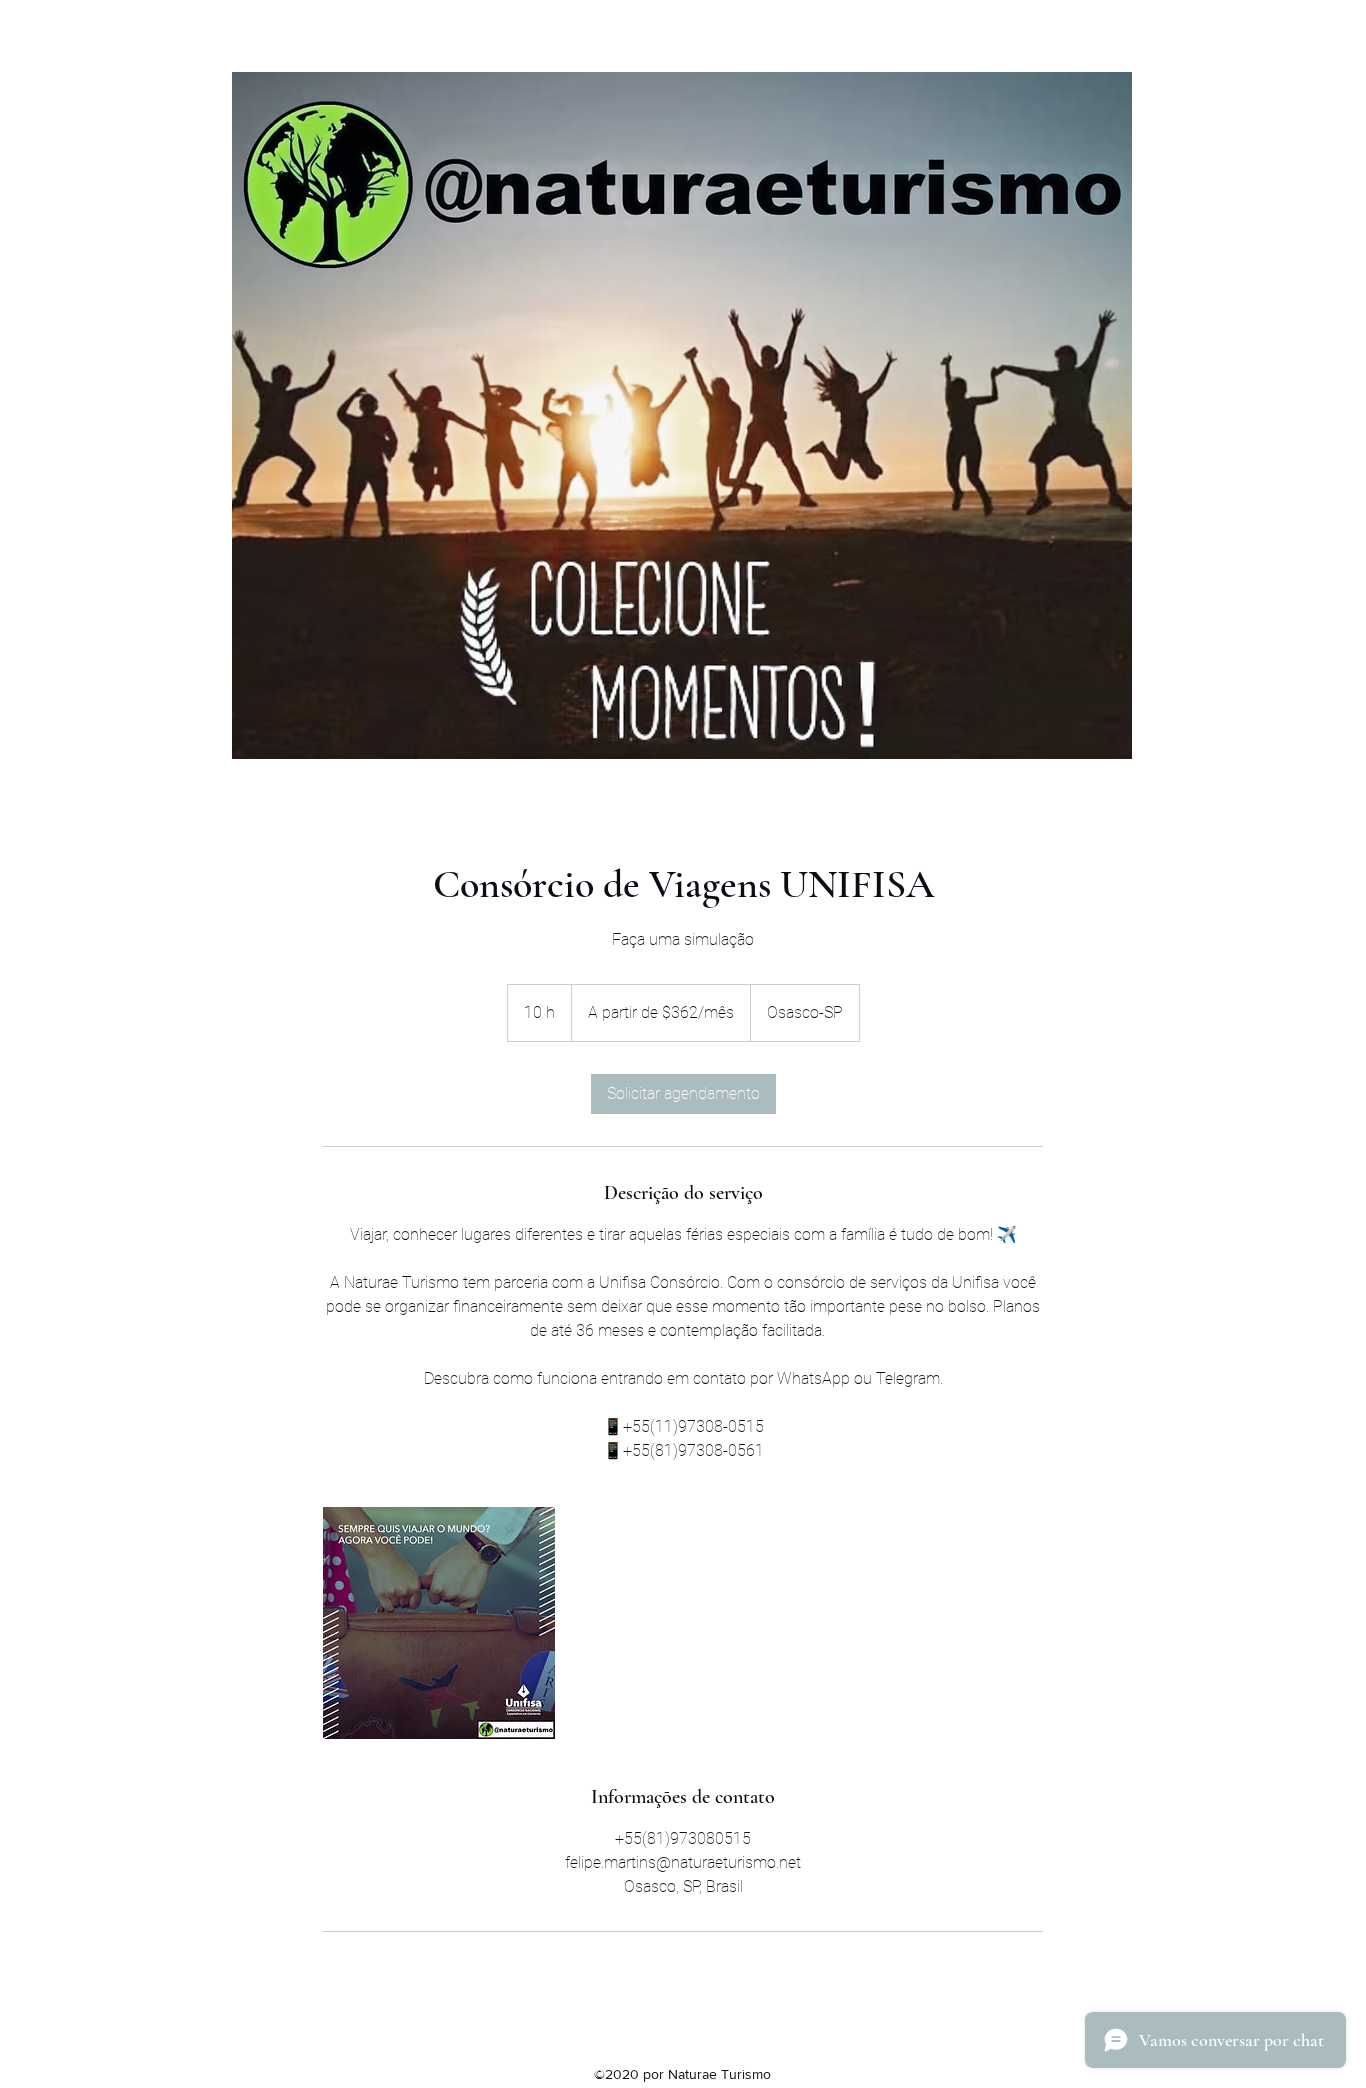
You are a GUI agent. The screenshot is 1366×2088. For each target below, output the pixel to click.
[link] (683, 1094)
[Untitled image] (439, 1623)
